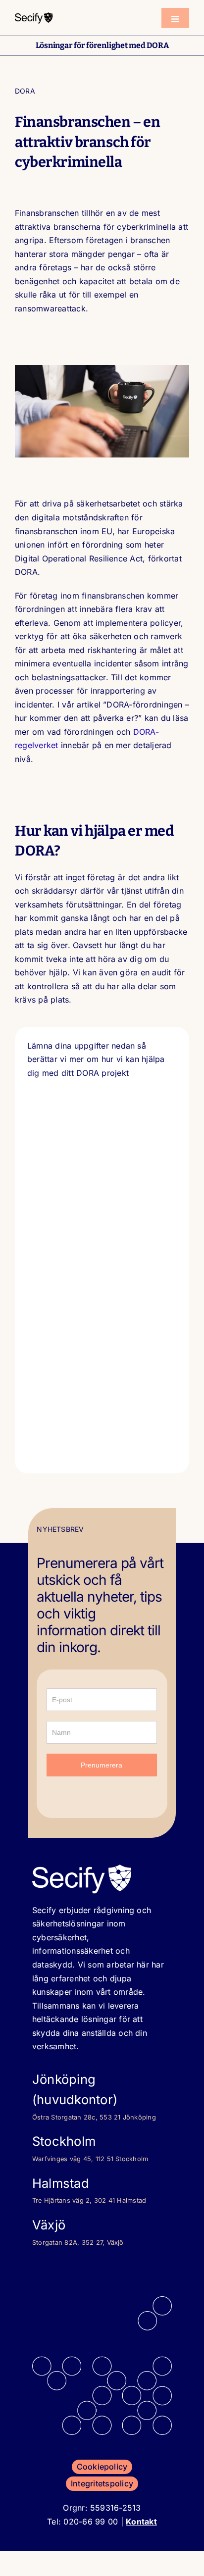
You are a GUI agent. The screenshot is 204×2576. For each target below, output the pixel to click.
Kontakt (141, 2522)
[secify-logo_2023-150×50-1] (34, 15)
